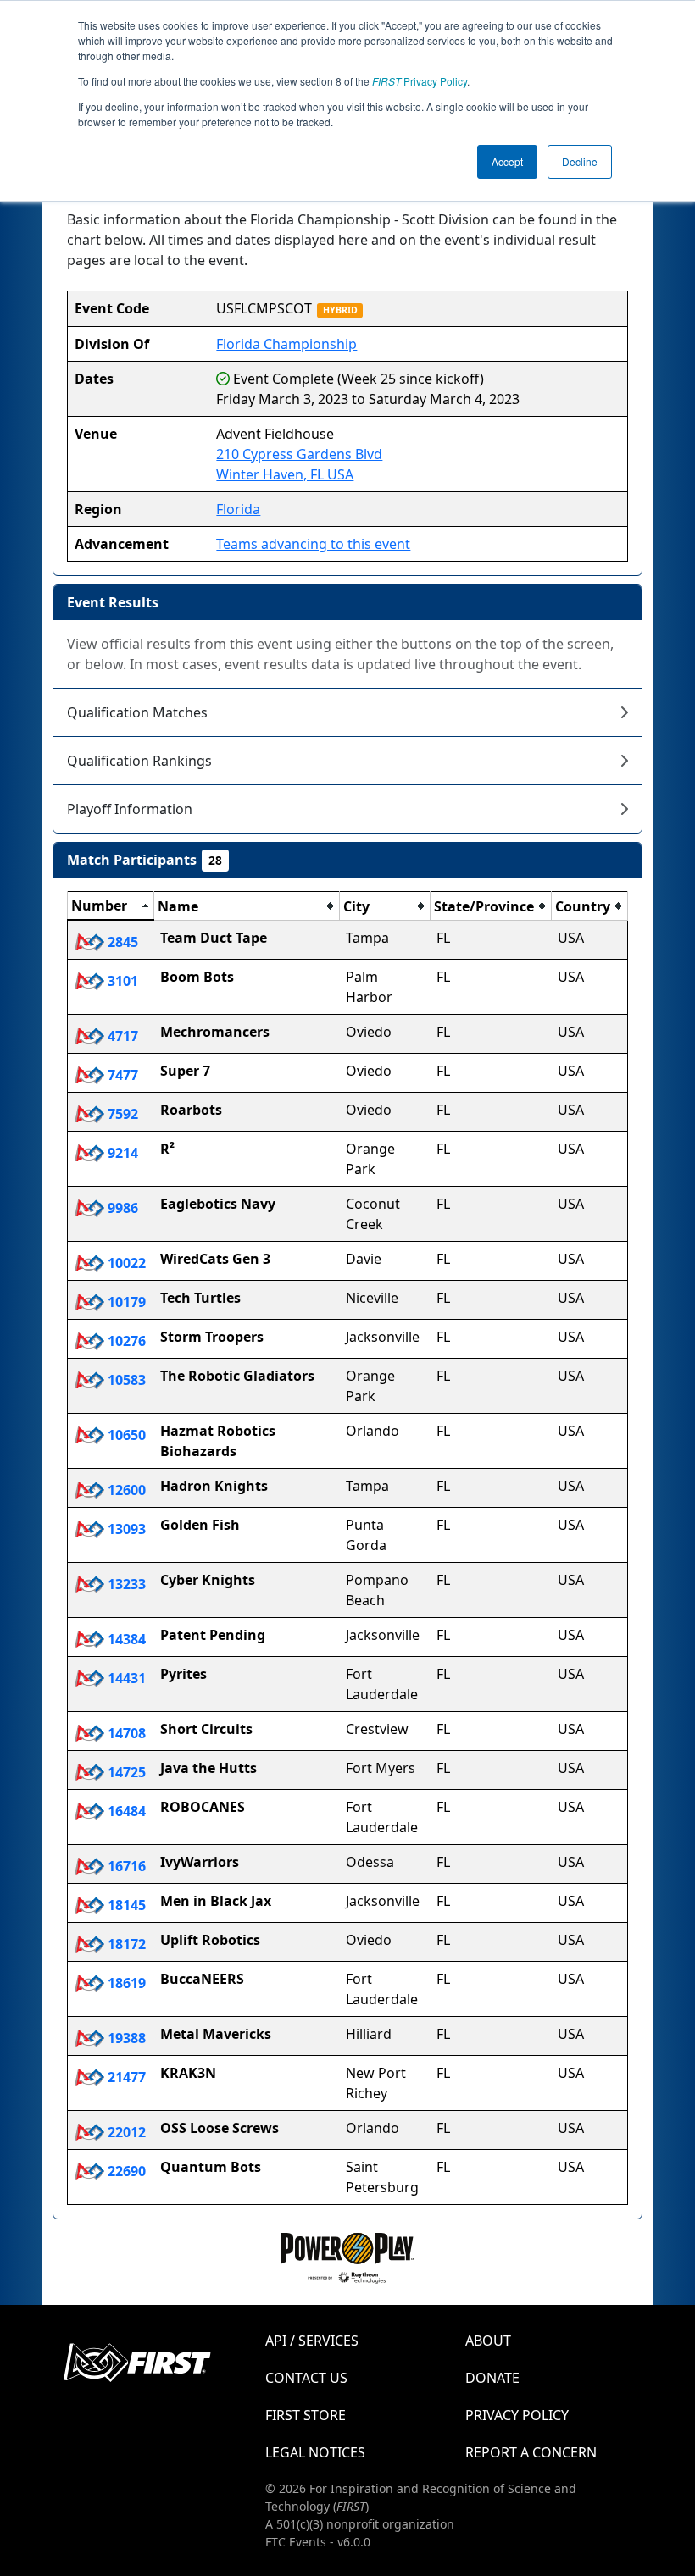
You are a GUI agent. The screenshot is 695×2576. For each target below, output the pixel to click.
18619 (125, 1983)
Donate (492, 2378)
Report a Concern (531, 2452)
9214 (121, 1153)
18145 (125, 1905)
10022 (125, 1263)
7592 (121, 1114)
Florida (238, 509)
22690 (125, 2171)
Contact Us (306, 2378)
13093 (125, 1529)
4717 (121, 1036)
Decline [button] (580, 161)
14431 (125, 1678)
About (488, 2341)
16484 (125, 1811)
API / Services (312, 2341)
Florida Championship (286, 344)
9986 (121, 1208)
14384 (125, 1639)
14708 (125, 1733)
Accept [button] (507, 161)
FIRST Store (306, 2415)
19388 (125, 2038)
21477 (125, 2077)
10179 (125, 1302)
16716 (125, 1866)
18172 (125, 1944)
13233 (125, 1584)
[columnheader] (111, 906)
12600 (125, 1490)
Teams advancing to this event (313, 544)
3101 (121, 981)
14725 (125, 1772)
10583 (125, 1380)
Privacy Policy (420, 81)
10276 (125, 1341)
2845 (121, 942)
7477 (121, 1075)
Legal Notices (315, 2452)
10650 (125, 1435)
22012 (125, 2132)
